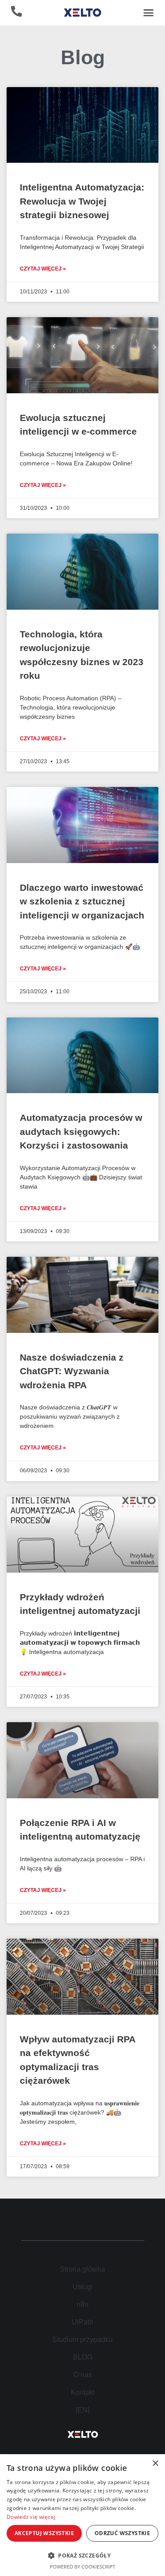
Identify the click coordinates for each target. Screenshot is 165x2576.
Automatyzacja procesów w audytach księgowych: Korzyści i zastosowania (81, 1131)
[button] (149, 13)
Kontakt (83, 2392)
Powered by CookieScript (82, 2567)
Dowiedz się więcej (31, 2517)
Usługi (83, 2287)
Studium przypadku (82, 2340)
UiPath (82, 2322)
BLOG (83, 2357)
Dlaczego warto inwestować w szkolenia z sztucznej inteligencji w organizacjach (82, 901)
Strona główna (82, 2269)
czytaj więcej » (43, 269)
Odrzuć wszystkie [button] (122, 2533)
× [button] (155, 2464)
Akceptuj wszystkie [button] (44, 2533)
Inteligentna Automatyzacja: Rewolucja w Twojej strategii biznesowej (82, 201)
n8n (82, 2304)
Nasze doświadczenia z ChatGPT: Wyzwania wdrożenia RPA (72, 1371)
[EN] (82, 2410)
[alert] (82, 2515)
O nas (83, 2375)
